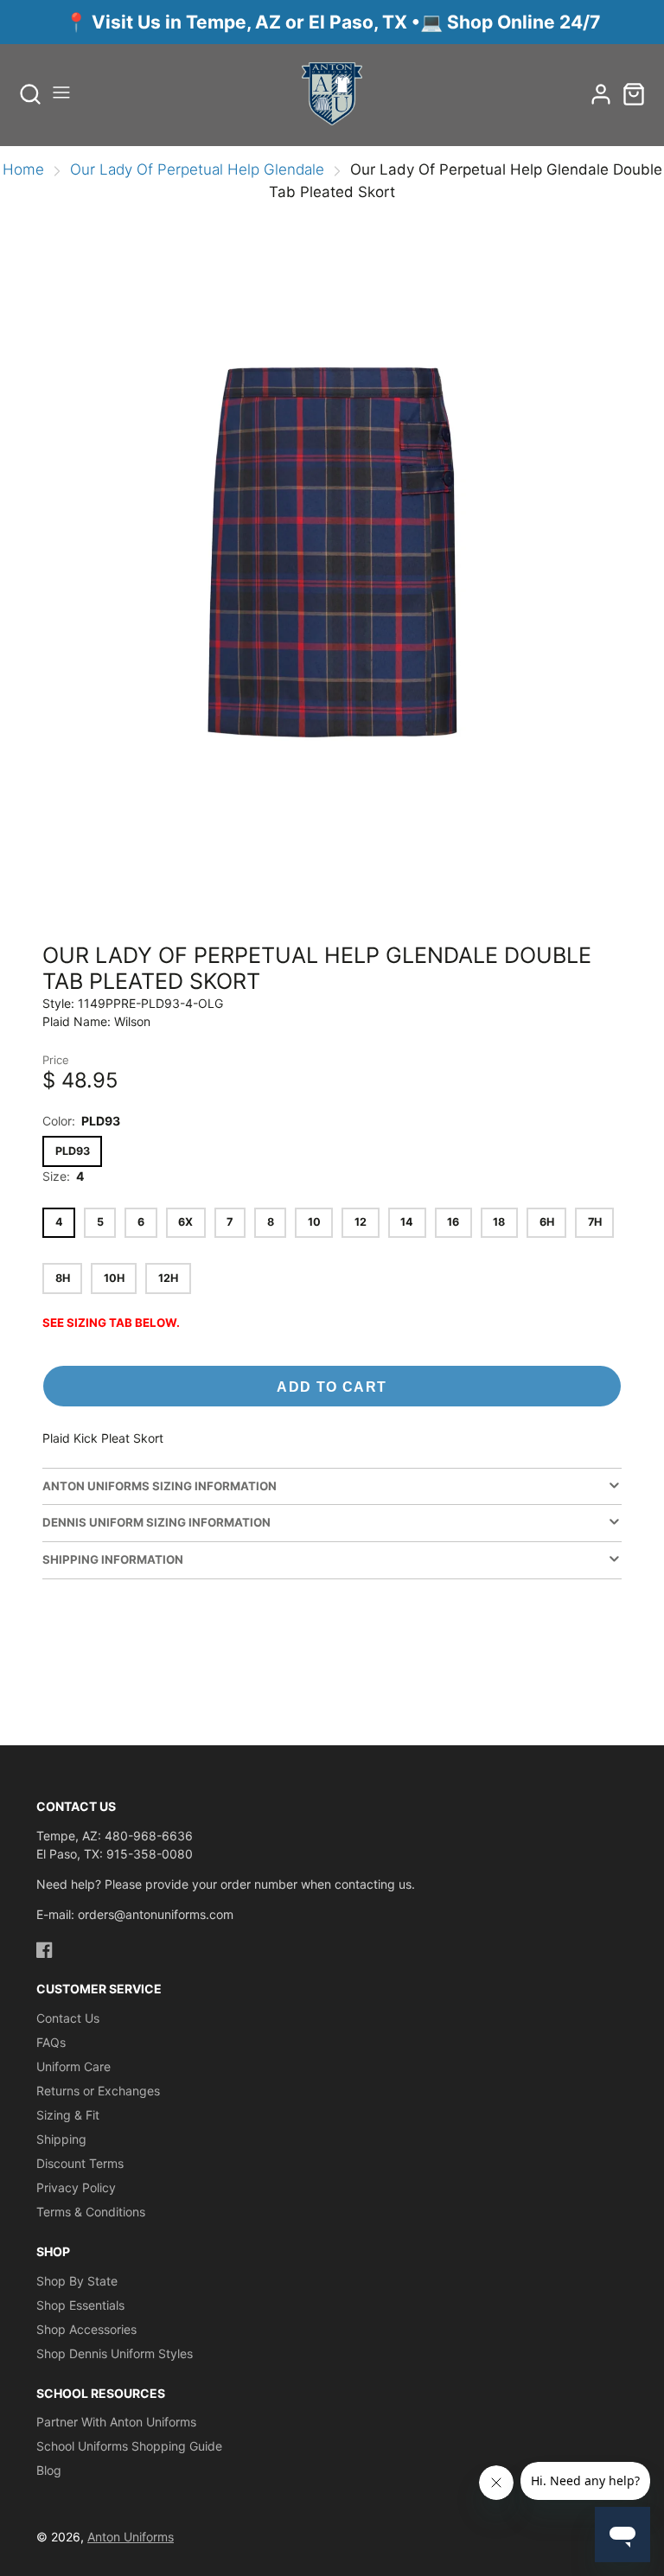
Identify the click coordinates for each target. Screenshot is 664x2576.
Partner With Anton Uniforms (116, 2422)
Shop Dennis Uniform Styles (115, 2353)
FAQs (51, 2042)
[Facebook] (45, 1950)
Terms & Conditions (91, 2212)
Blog (49, 2470)
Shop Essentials (80, 2305)
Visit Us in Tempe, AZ (188, 22)
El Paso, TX (358, 22)
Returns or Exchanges (98, 2091)
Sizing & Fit (68, 2115)
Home (23, 169)
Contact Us (68, 2018)
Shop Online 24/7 (524, 22)
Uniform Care (73, 2066)
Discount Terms (80, 2163)
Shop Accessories (86, 2329)
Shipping (61, 2139)
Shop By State (77, 2281)
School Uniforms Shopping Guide (129, 2446)
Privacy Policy (76, 2187)
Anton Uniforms (131, 2537)
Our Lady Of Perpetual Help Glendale (197, 169)
